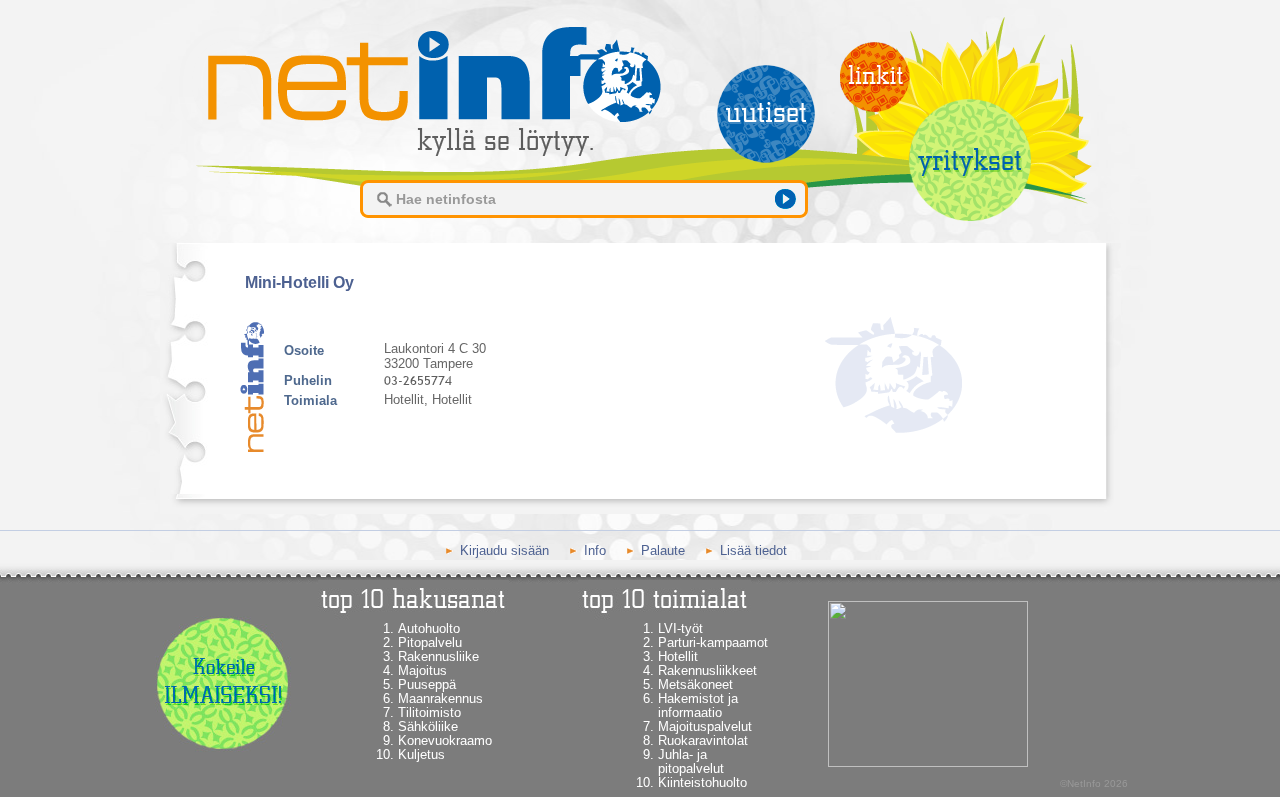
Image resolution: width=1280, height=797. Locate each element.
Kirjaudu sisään (504, 550)
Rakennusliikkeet (707, 670)
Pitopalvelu (430, 642)
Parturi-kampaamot (713, 642)
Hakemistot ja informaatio (698, 705)
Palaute (663, 550)
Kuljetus (421, 754)
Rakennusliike (438, 656)
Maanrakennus (440, 698)
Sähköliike (428, 726)
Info (595, 550)
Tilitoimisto (429, 712)
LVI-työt (680, 628)
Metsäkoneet (695, 684)
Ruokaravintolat (703, 740)
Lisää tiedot (753, 550)
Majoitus (422, 670)
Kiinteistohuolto (702, 782)
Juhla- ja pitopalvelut (691, 761)
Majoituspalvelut (705, 726)
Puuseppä (427, 684)
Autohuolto (429, 628)
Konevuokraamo (445, 740)
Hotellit (678, 656)
